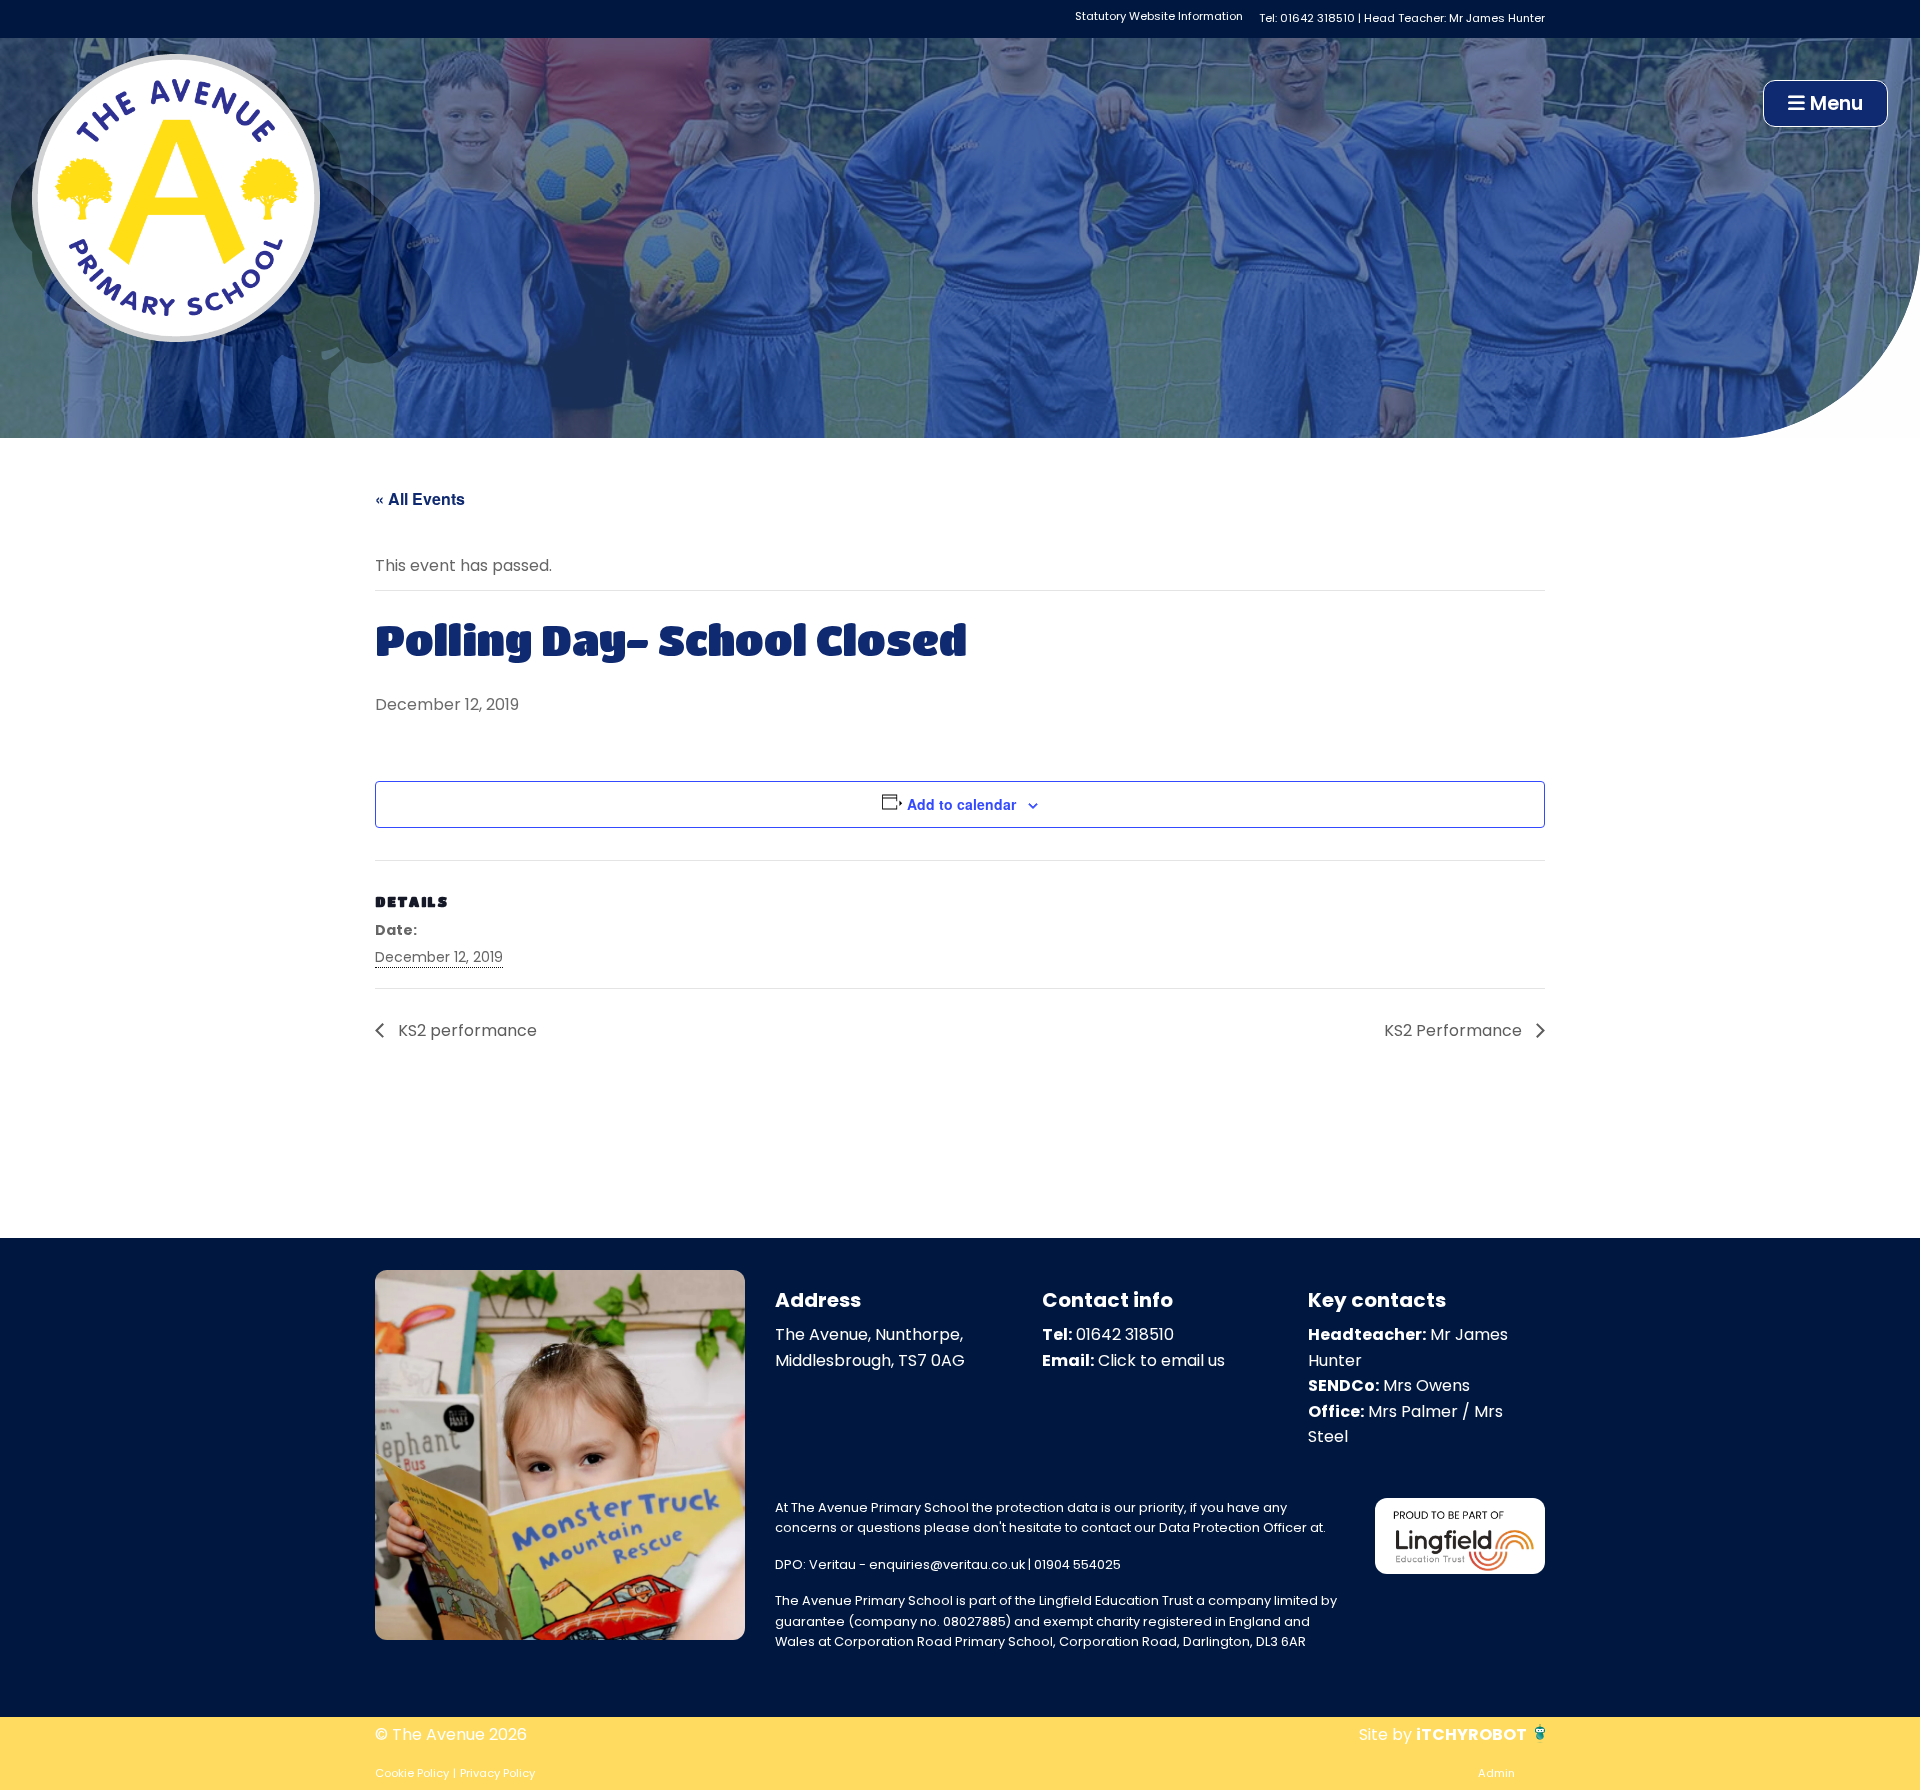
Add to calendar (961, 804)
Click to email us (1161, 1360)
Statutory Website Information (1159, 16)
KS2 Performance (1455, 1030)
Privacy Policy (497, 1773)
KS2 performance (465, 1030)
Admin (1496, 1773)
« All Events (420, 498)
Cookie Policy (412, 1773)
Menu (1834, 103)
